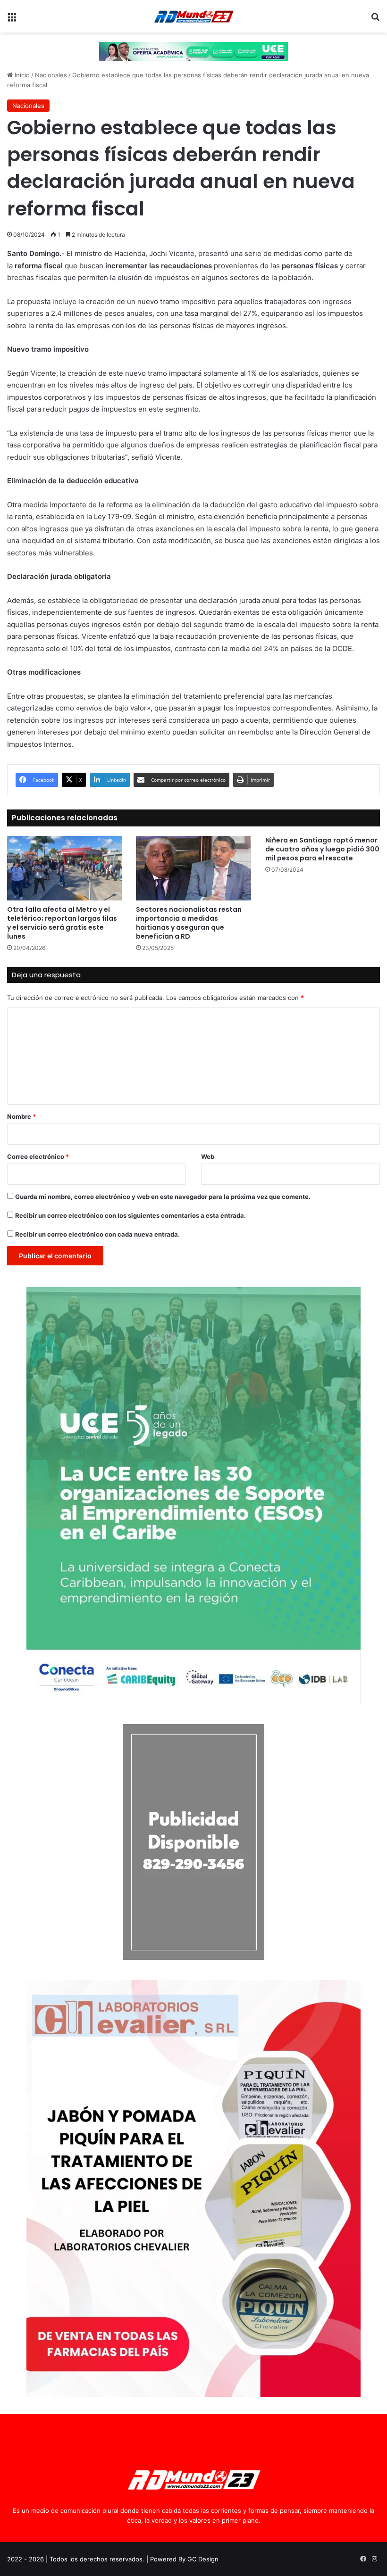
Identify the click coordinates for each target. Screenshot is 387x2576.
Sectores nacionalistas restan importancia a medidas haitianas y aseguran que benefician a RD (189, 923)
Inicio (21, 75)
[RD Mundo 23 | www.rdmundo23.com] (193, 16)
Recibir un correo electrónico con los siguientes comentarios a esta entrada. (130, 1215)
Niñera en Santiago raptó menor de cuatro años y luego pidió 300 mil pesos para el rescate (322, 849)
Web (208, 1156)
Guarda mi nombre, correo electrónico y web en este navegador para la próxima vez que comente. (163, 1197)
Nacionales (51, 75)
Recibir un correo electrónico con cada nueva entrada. (97, 1234)
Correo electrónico (38, 1156)
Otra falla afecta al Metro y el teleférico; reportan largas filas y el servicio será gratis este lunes (62, 923)
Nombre (21, 1116)
